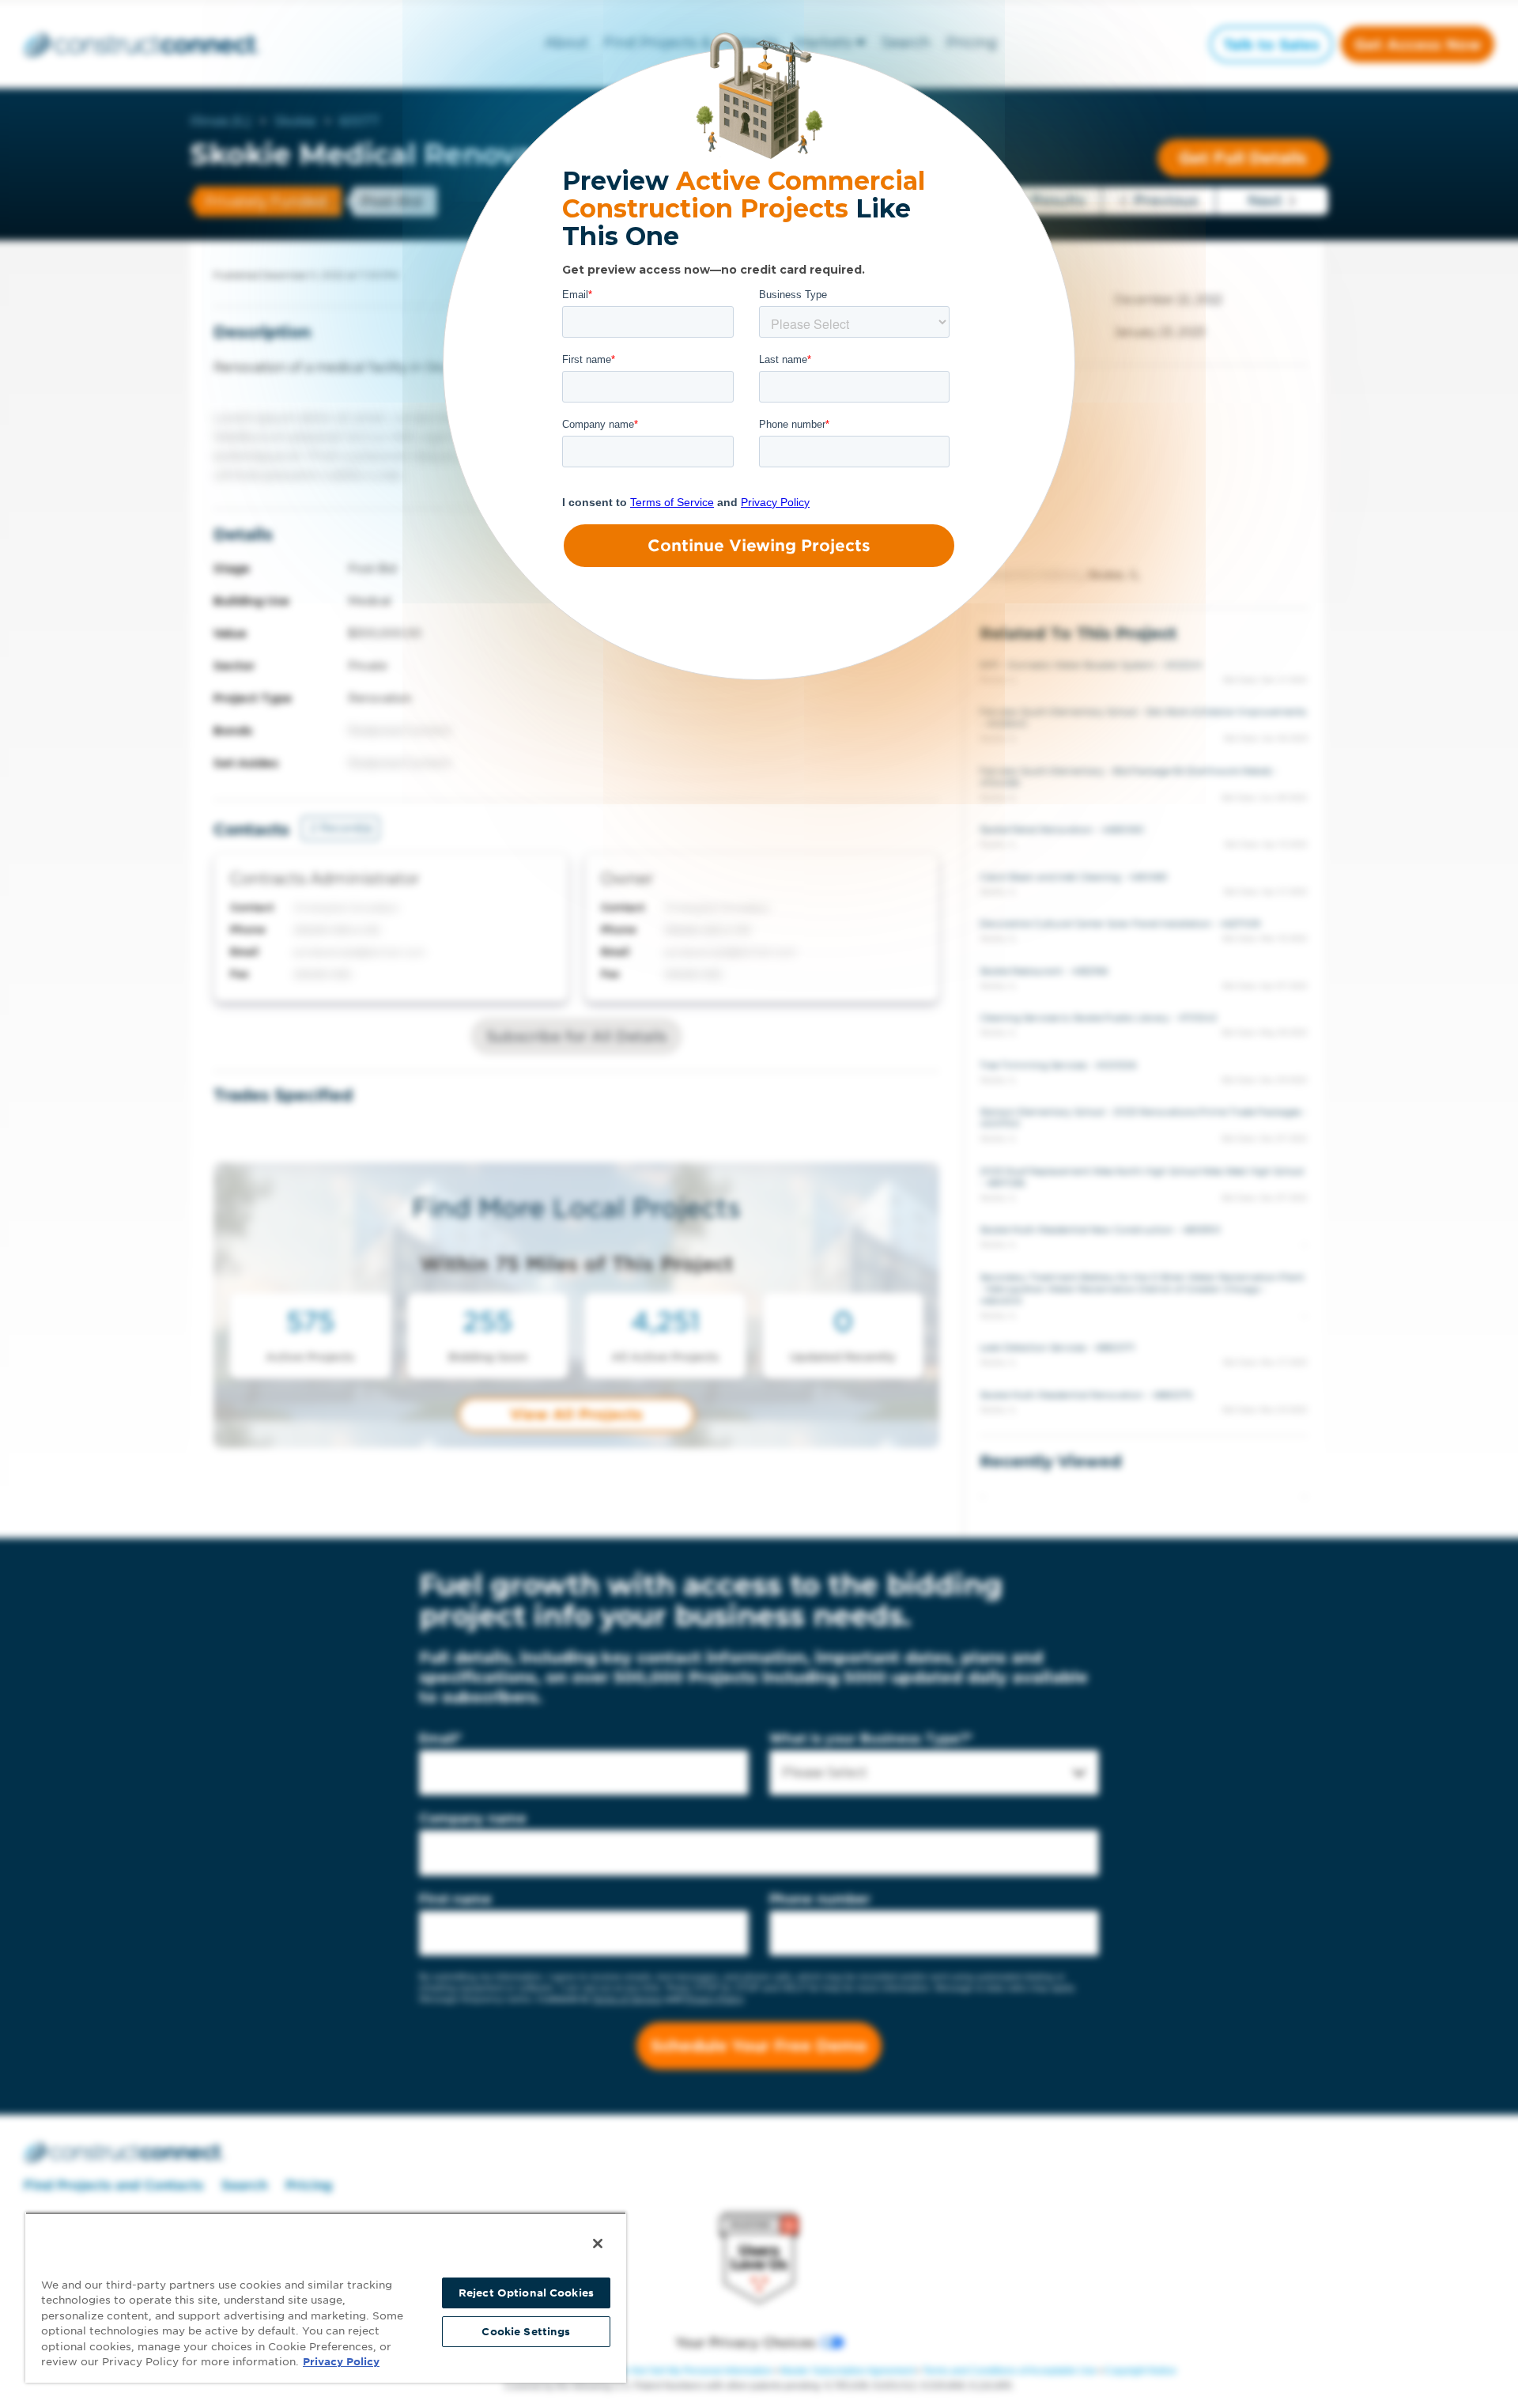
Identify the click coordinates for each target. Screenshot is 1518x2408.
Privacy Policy (341, 2362)
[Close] (598, 2244)
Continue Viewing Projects (759, 546)
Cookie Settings (526, 2332)
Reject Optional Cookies (526, 2293)
